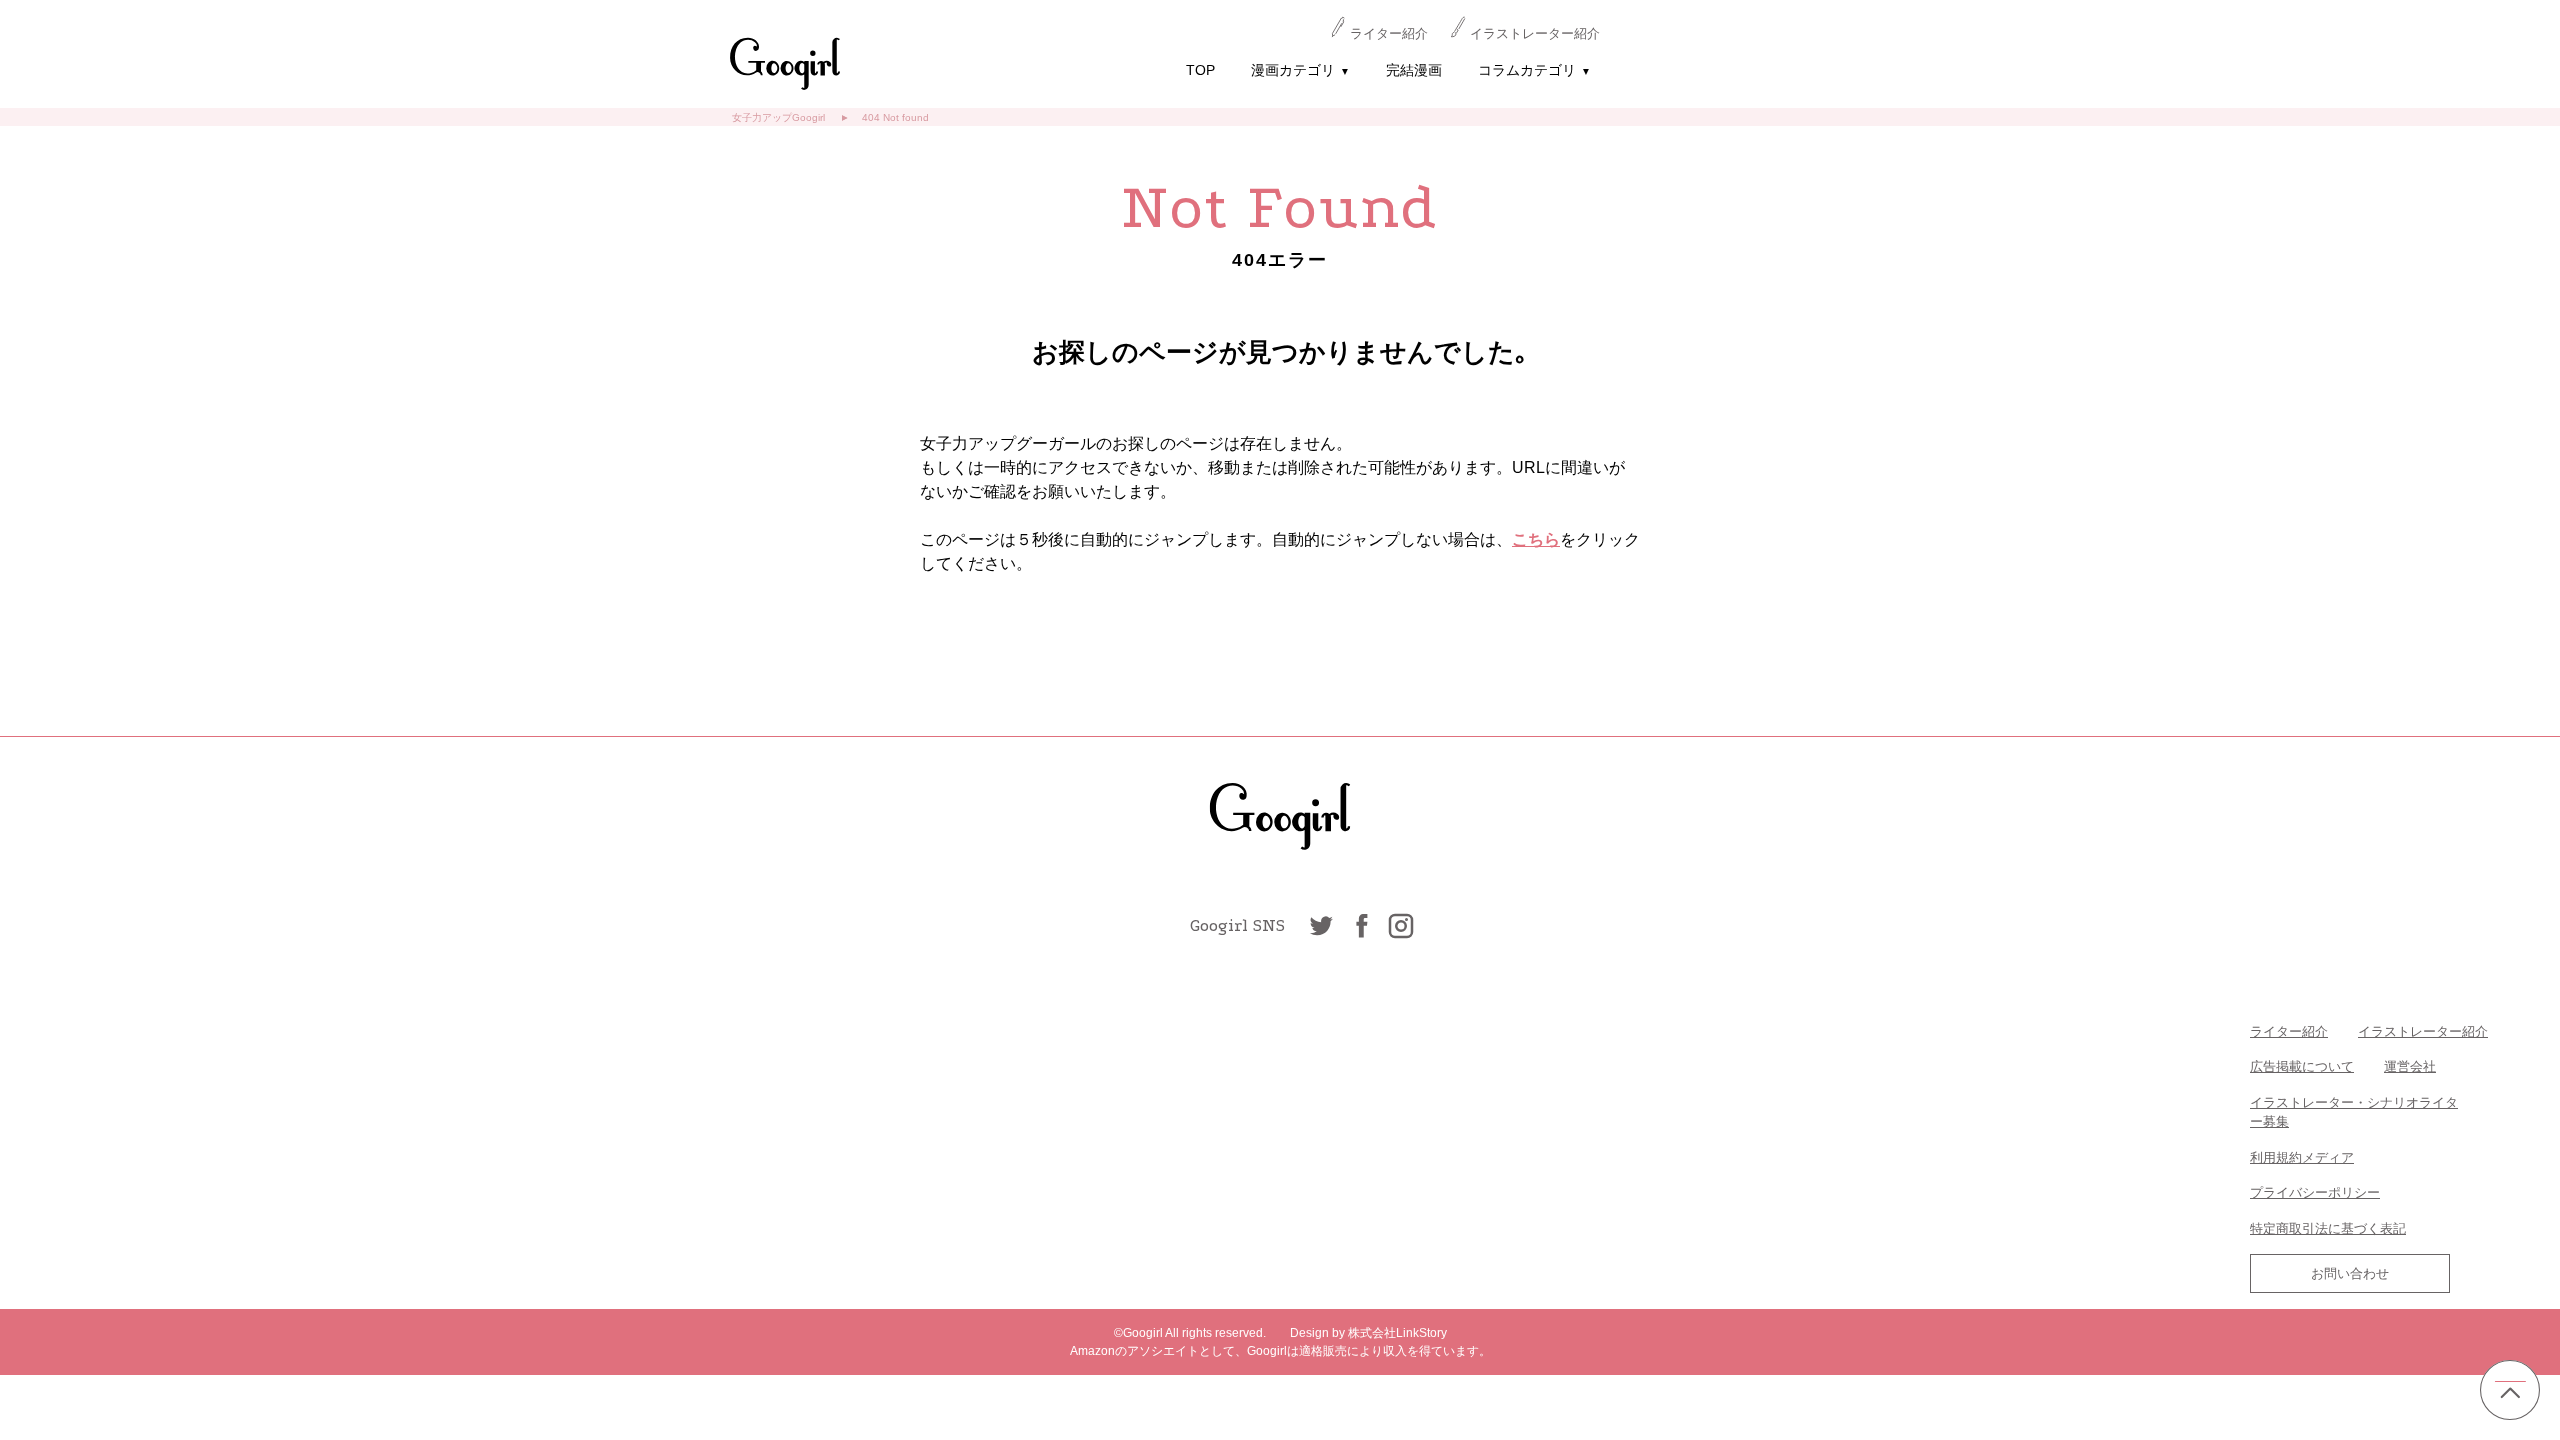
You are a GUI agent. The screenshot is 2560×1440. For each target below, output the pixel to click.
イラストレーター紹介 (1535, 33)
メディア (2328, 1157)
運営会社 (2410, 1066)
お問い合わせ (2350, 1273)
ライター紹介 (1389, 33)
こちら (1536, 539)
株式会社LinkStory (1397, 1333)
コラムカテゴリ (1534, 70)
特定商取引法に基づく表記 (2328, 1228)
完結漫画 (1414, 70)
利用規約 (2276, 1157)
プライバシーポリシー (2315, 1192)
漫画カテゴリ (1300, 70)
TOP (1200, 70)
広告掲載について (2302, 1066)
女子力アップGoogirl (778, 117)
